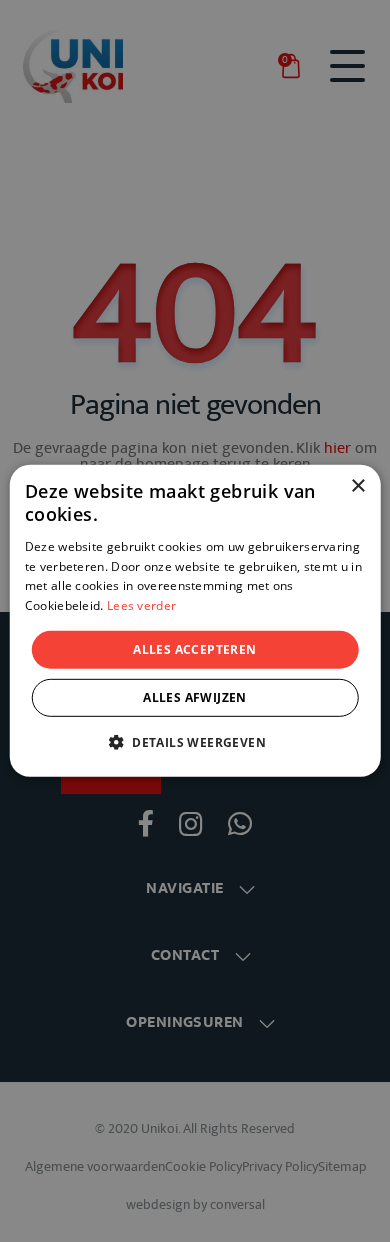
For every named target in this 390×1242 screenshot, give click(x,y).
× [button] (357, 486)
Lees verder (141, 605)
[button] (195, 742)
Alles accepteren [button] (194, 649)
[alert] (195, 621)
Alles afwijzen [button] (195, 697)
